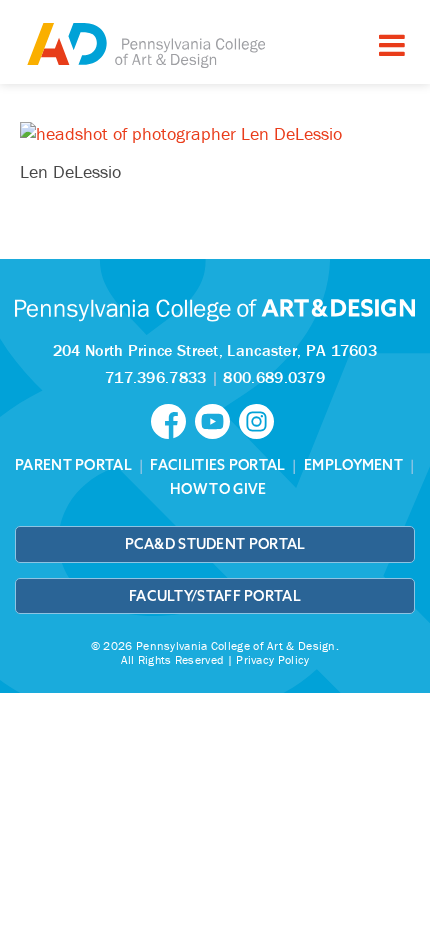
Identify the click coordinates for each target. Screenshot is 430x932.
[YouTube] (217, 420)
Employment (353, 465)
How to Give (218, 489)
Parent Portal (73, 465)
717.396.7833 (156, 377)
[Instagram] (259, 420)
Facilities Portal (217, 465)
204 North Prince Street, (215, 350)
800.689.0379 (274, 377)
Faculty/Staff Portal (215, 596)
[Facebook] (173, 420)
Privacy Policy (272, 659)
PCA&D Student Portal (215, 544)
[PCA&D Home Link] (145, 44)
